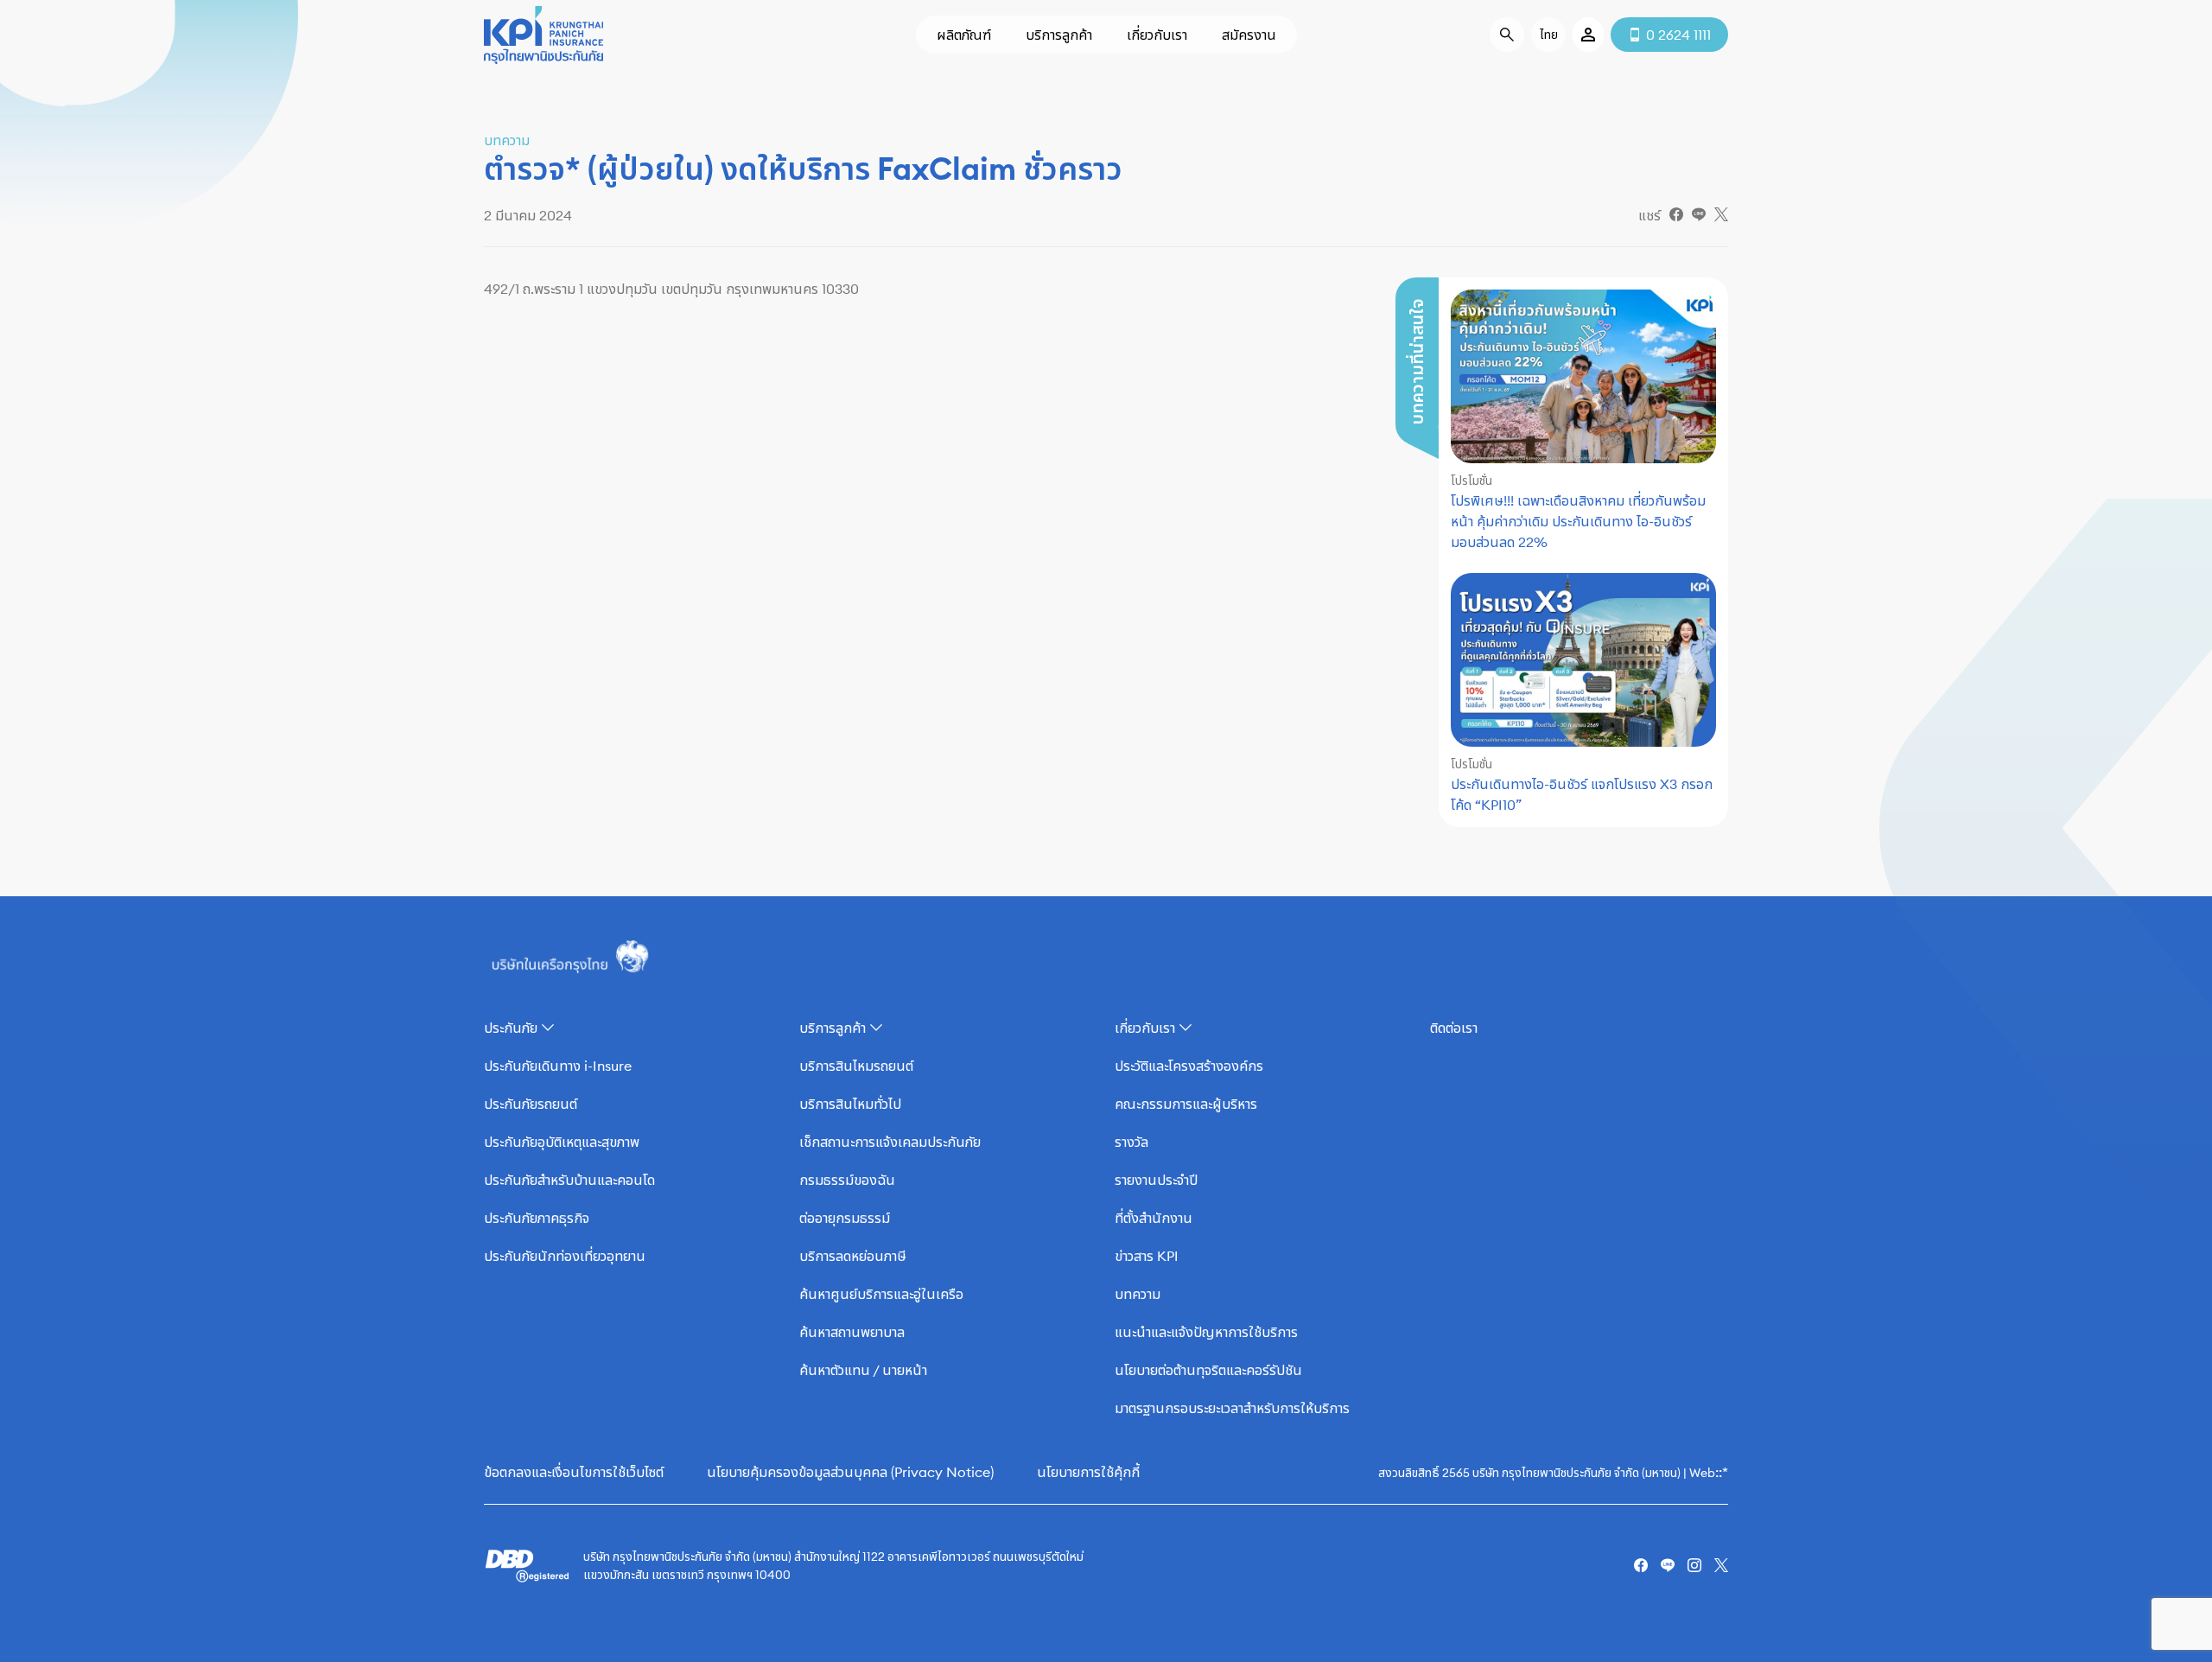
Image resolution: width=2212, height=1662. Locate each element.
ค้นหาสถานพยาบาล (852, 1332)
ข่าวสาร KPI (1147, 1256)
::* (1722, 1472)
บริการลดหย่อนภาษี (853, 1256)
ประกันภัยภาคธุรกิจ (537, 1218)
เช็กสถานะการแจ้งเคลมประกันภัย (890, 1142)
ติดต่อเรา (1454, 1028)
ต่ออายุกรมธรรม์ (845, 1218)
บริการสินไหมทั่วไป (850, 1104)
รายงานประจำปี (1156, 1180)
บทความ (1138, 1294)
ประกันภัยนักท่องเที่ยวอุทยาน (565, 1256)
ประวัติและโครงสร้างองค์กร (1189, 1066)
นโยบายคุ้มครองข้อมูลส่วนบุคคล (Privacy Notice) (850, 1472)
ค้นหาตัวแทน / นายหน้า (863, 1370)
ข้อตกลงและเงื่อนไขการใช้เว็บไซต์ (574, 1472)
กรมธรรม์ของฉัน (847, 1180)
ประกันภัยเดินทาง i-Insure (558, 1066)
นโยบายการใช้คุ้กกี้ (1088, 1472)
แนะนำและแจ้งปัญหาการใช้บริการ (1206, 1332)
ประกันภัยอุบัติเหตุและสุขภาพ (562, 1142)
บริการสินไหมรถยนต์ (856, 1066)
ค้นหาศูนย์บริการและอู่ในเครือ (881, 1294)
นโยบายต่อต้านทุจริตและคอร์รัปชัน (1208, 1370)
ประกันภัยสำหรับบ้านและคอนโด (569, 1180)
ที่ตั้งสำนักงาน (1154, 1218)
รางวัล (1131, 1142)
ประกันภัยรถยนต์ (531, 1104)
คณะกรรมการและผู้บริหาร (1186, 1104)
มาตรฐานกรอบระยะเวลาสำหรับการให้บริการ (1232, 1408)
